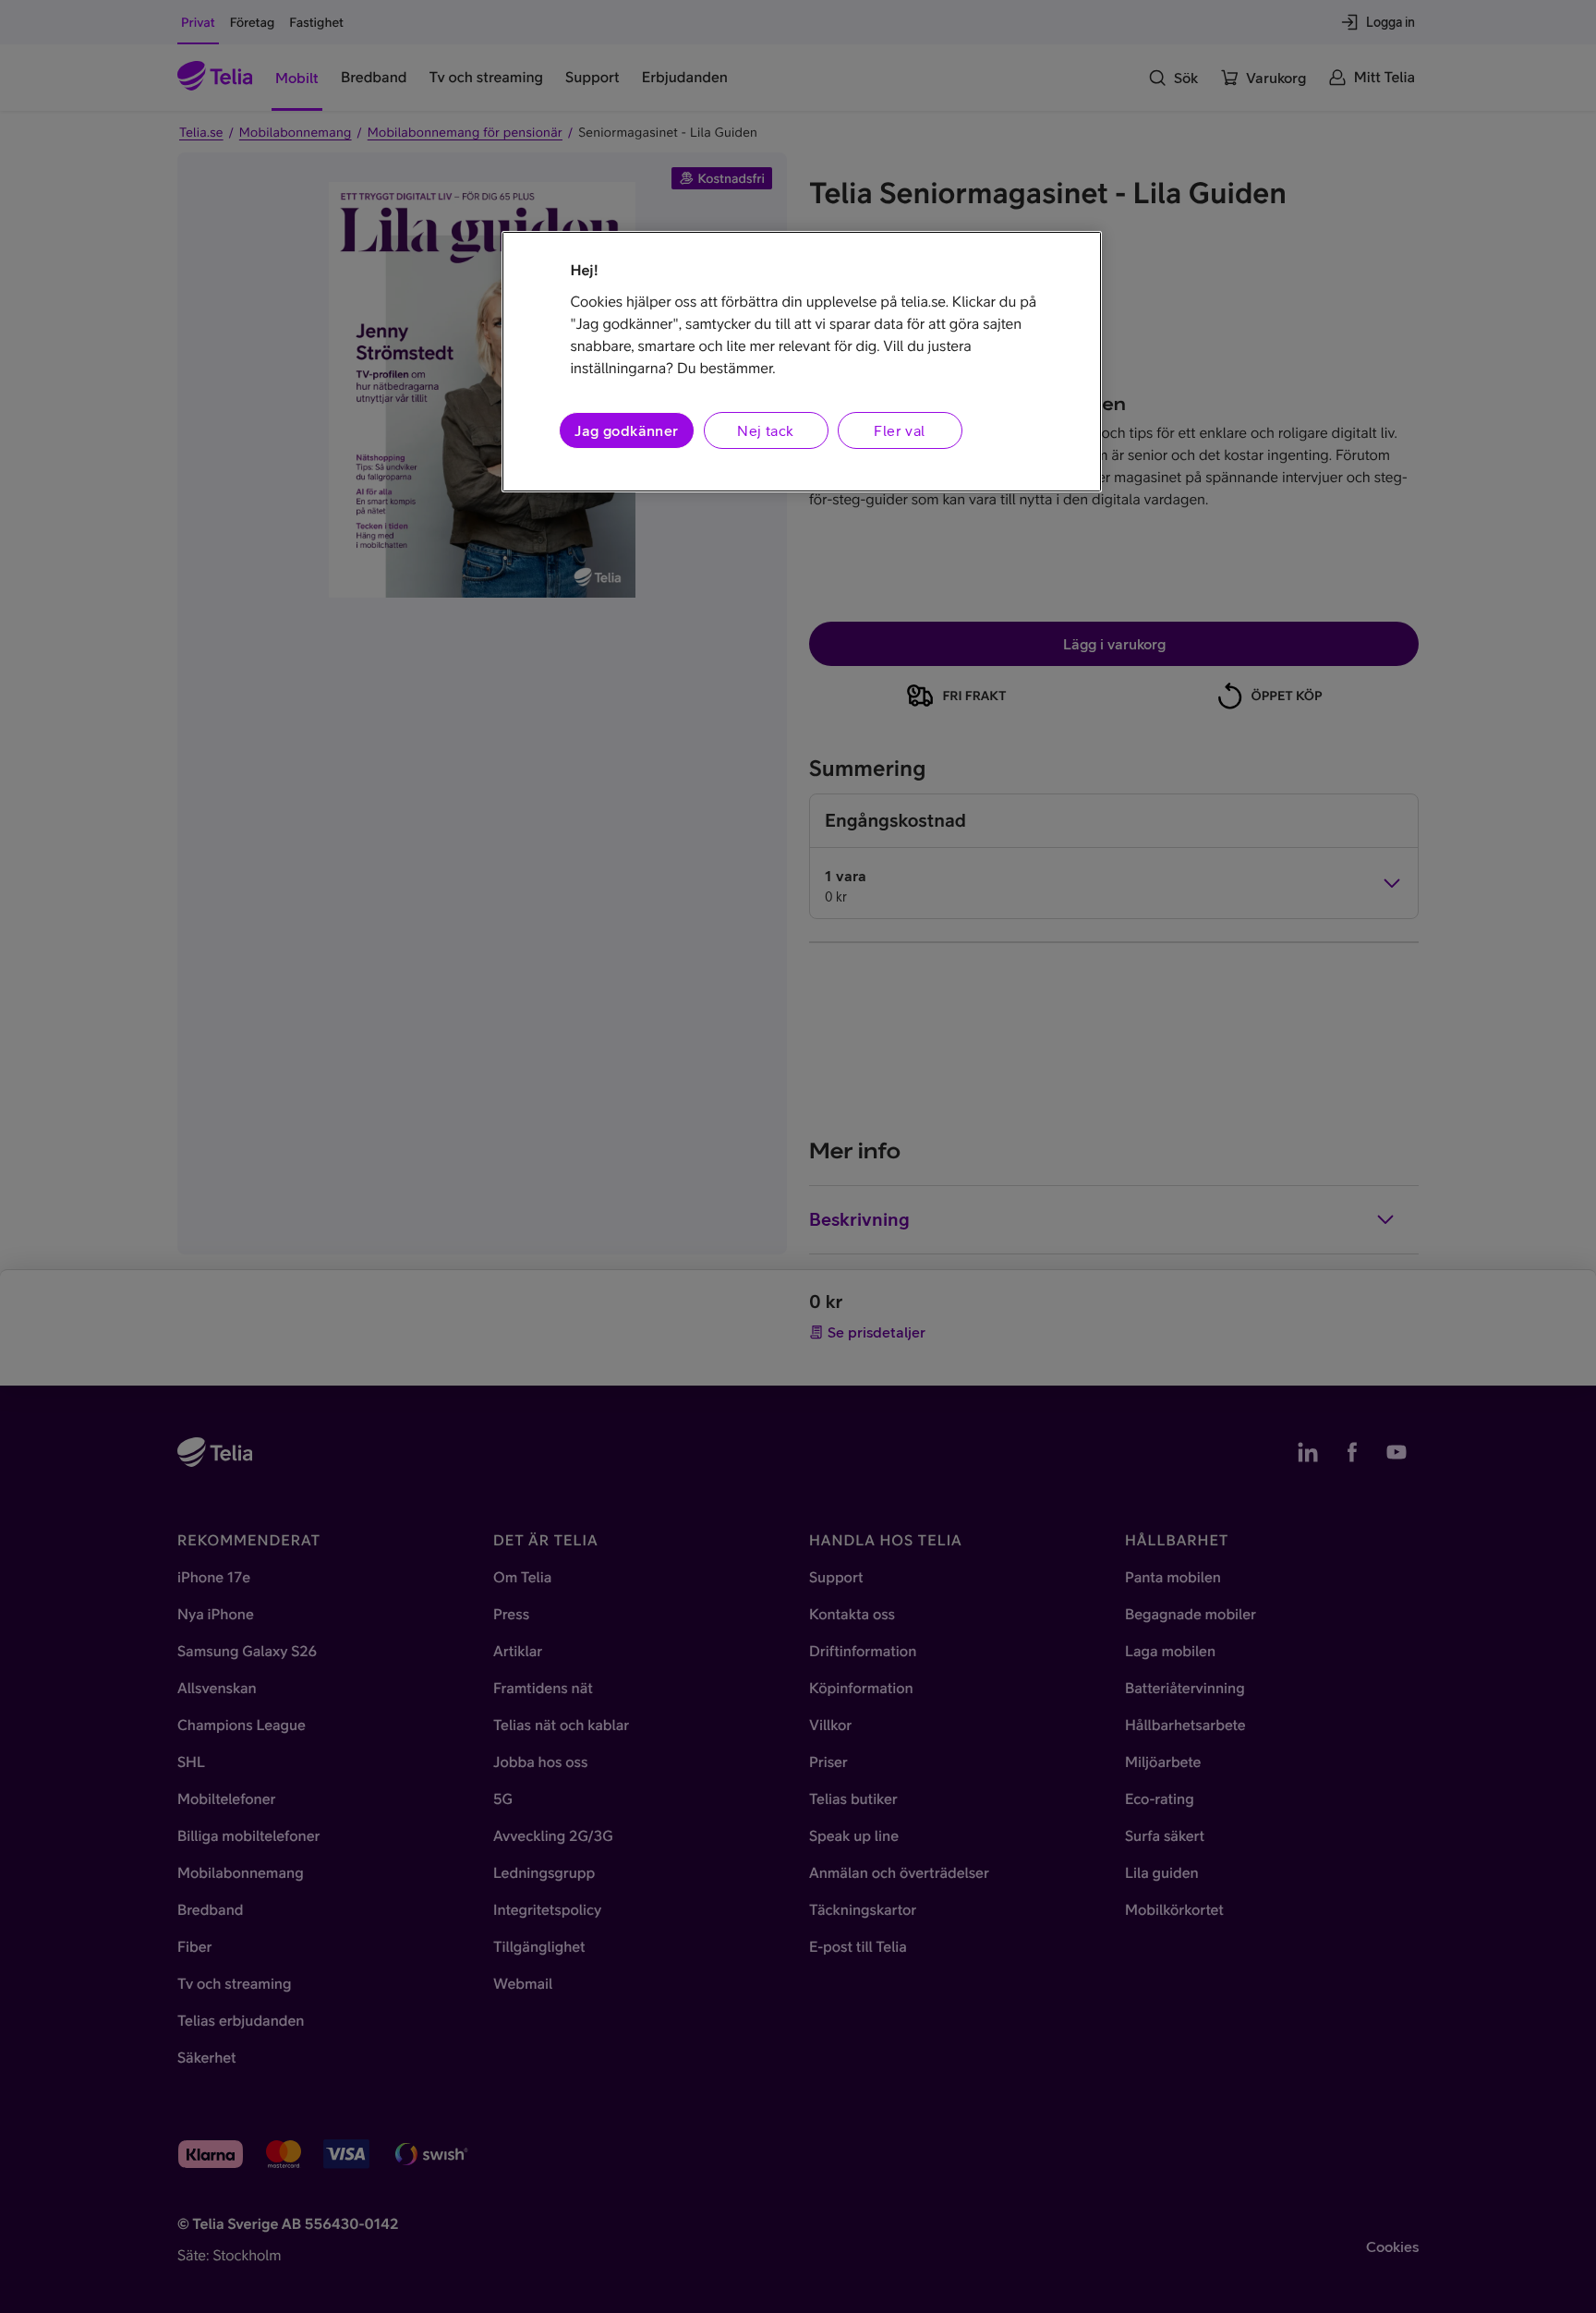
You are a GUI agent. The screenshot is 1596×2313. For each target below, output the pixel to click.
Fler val (899, 430)
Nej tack (765, 430)
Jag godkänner (626, 430)
